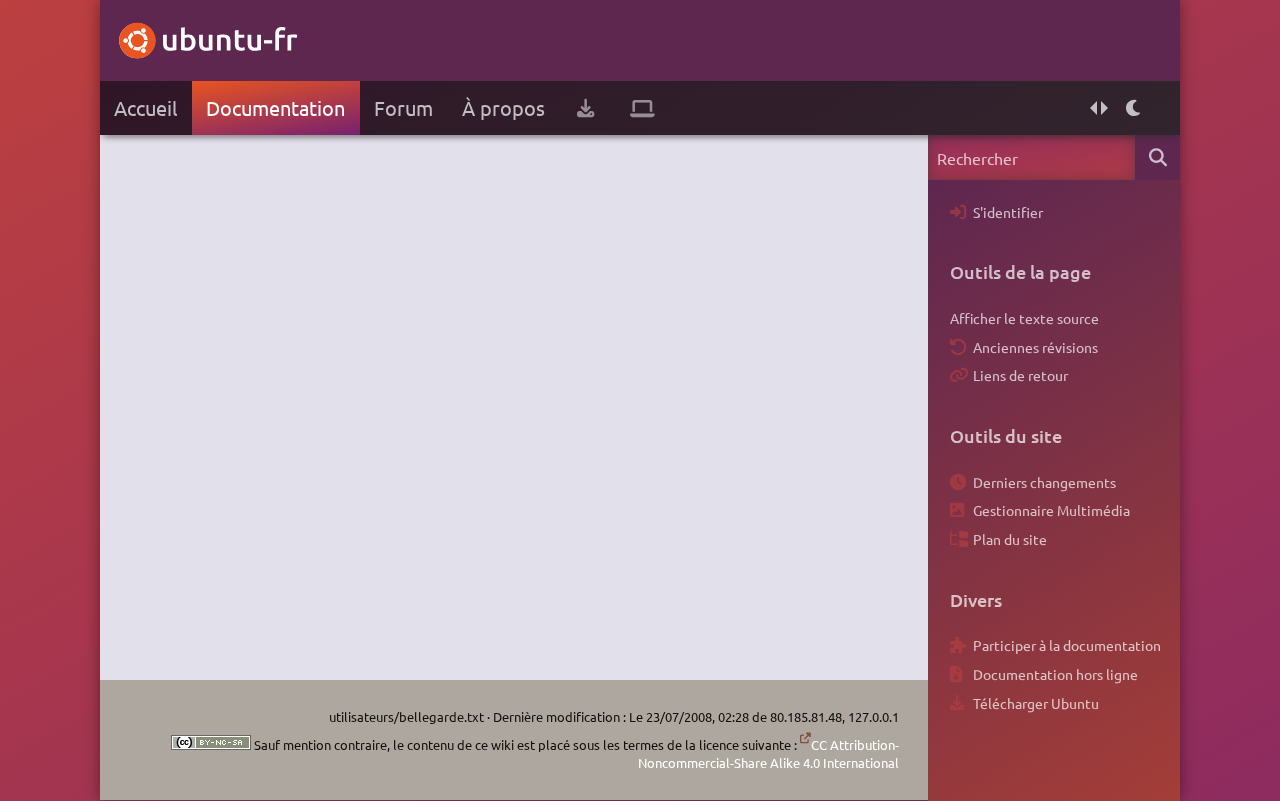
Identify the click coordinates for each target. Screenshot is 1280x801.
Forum (403, 107)
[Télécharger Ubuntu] (585, 108)
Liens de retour (1020, 375)
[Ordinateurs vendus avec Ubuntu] (642, 108)
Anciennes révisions (1035, 347)
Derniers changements (1044, 482)
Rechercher (1157, 157)
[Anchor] (960, 271)
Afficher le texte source (1024, 318)
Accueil (145, 107)
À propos (503, 107)
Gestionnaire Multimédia (1051, 510)
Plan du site (1010, 539)
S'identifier (1008, 212)
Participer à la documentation (1067, 645)
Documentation (275, 107)
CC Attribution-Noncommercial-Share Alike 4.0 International (768, 753)
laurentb (583, 150)
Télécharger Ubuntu (1036, 703)
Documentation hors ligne (1055, 674)
